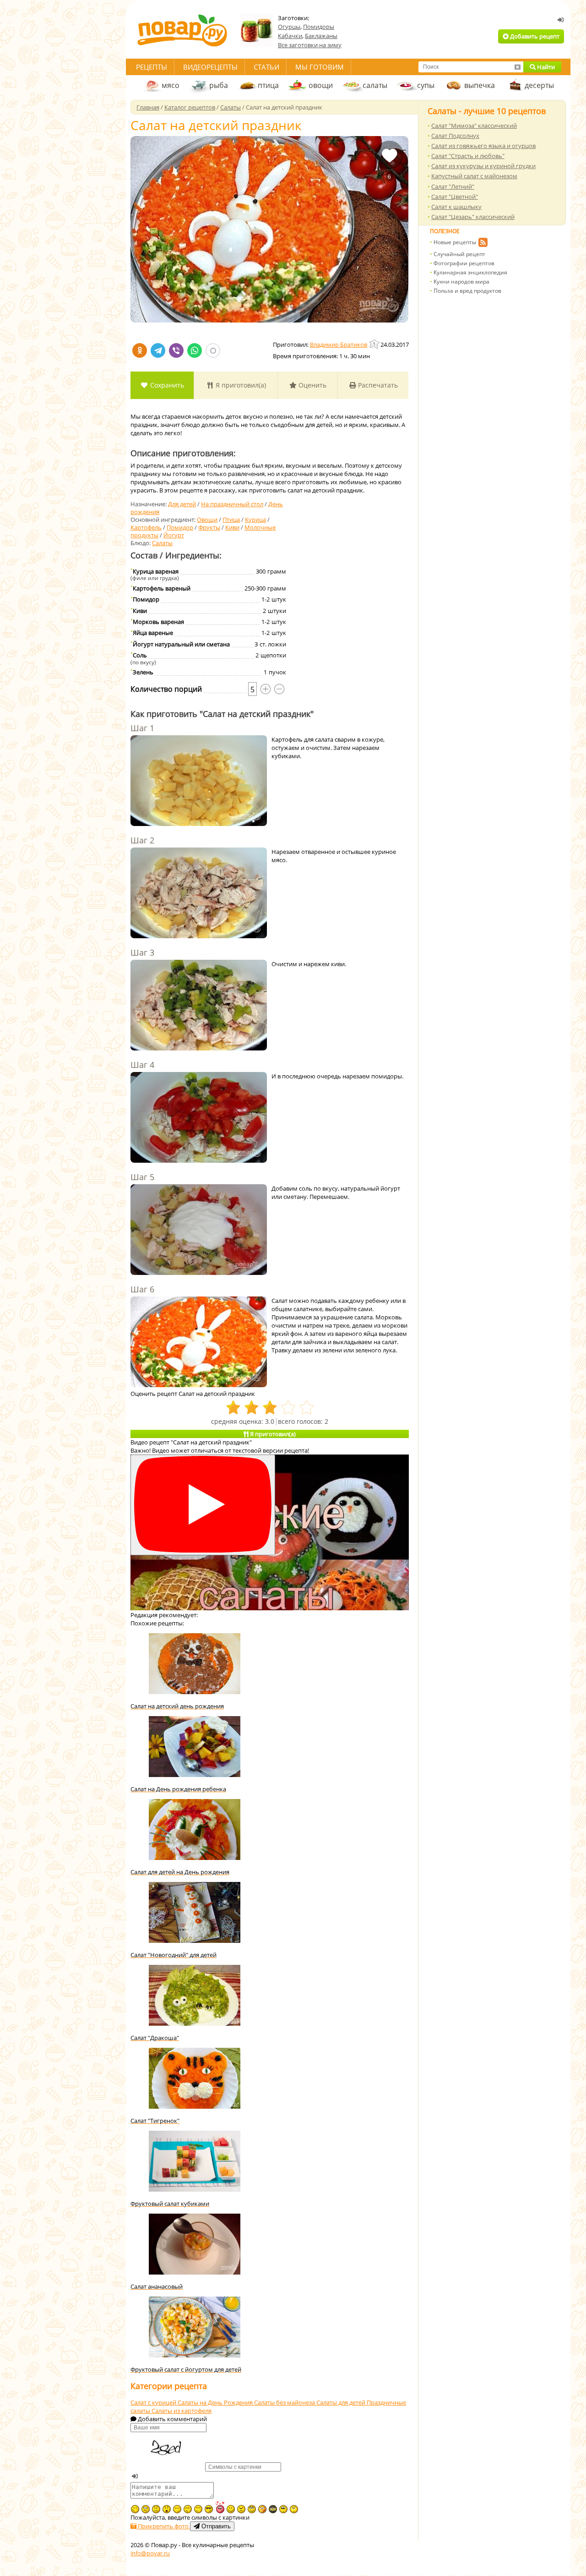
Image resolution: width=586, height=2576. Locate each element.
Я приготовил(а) (240, 385)
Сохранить (166, 385)
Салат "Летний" (453, 186)
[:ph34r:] (273, 2509)
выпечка (480, 85)
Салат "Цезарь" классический (473, 217)
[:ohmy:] (167, 2509)
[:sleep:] (177, 2509)
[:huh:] (294, 2509)
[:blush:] (262, 2509)
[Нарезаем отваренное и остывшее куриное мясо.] (199, 894)
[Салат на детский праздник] (269, 229)
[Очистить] (517, 67)
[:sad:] (156, 2509)
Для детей (182, 504)
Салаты (162, 543)
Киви (232, 527)
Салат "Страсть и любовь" (468, 156)
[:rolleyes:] (252, 2509)
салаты (375, 85)
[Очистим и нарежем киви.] (199, 1006)
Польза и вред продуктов (467, 291)
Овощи (207, 520)
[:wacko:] (146, 2509)
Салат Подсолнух (455, 136)
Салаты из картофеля (182, 2411)
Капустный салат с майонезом (474, 176)
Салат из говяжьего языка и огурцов (483, 146)
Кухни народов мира (461, 282)
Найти (545, 67)
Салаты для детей (342, 2402)
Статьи (266, 67)
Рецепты (152, 67)
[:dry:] (188, 2509)
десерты (539, 85)
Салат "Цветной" (455, 197)
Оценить (312, 385)
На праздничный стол (232, 504)
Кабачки (290, 36)
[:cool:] (209, 2509)
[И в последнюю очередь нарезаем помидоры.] (199, 1118)
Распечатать (377, 385)
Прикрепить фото (163, 2526)
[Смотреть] (203, 1505)
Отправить (215, 2526)
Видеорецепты (210, 67)
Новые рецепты (455, 242)
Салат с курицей (154, 2402)
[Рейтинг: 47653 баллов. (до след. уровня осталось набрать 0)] (375, 344)
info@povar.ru (150, 2553)
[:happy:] (198, 2509)
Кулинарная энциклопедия (470, 272)
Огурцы (289, 27)
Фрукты (209, 527)
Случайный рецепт (459, 254)
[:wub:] (220, 2507)
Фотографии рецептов (464, 263)
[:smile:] (231, 2509)
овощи (321, 85)
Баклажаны (321, 36)
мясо (171, 85)
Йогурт (174, 535)
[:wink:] (135, 2509)
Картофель (146, 527)
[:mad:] (241, 2509)
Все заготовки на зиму (310, 45)
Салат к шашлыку (456, 207)
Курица (255, 520)
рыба (219, 85)
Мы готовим (320, 67)
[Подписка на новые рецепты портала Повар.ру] (483, 244)
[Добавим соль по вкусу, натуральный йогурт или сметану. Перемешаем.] (199, 1231)
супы (426, 85)
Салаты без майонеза (285, 2402)
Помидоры (319, 27)
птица (268, 85)
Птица (231, 520)
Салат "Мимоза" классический (474, 126)
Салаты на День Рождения (216, 2402)
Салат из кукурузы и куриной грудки (483, 166)
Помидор (180, 527)
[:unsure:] (283, 2509)
